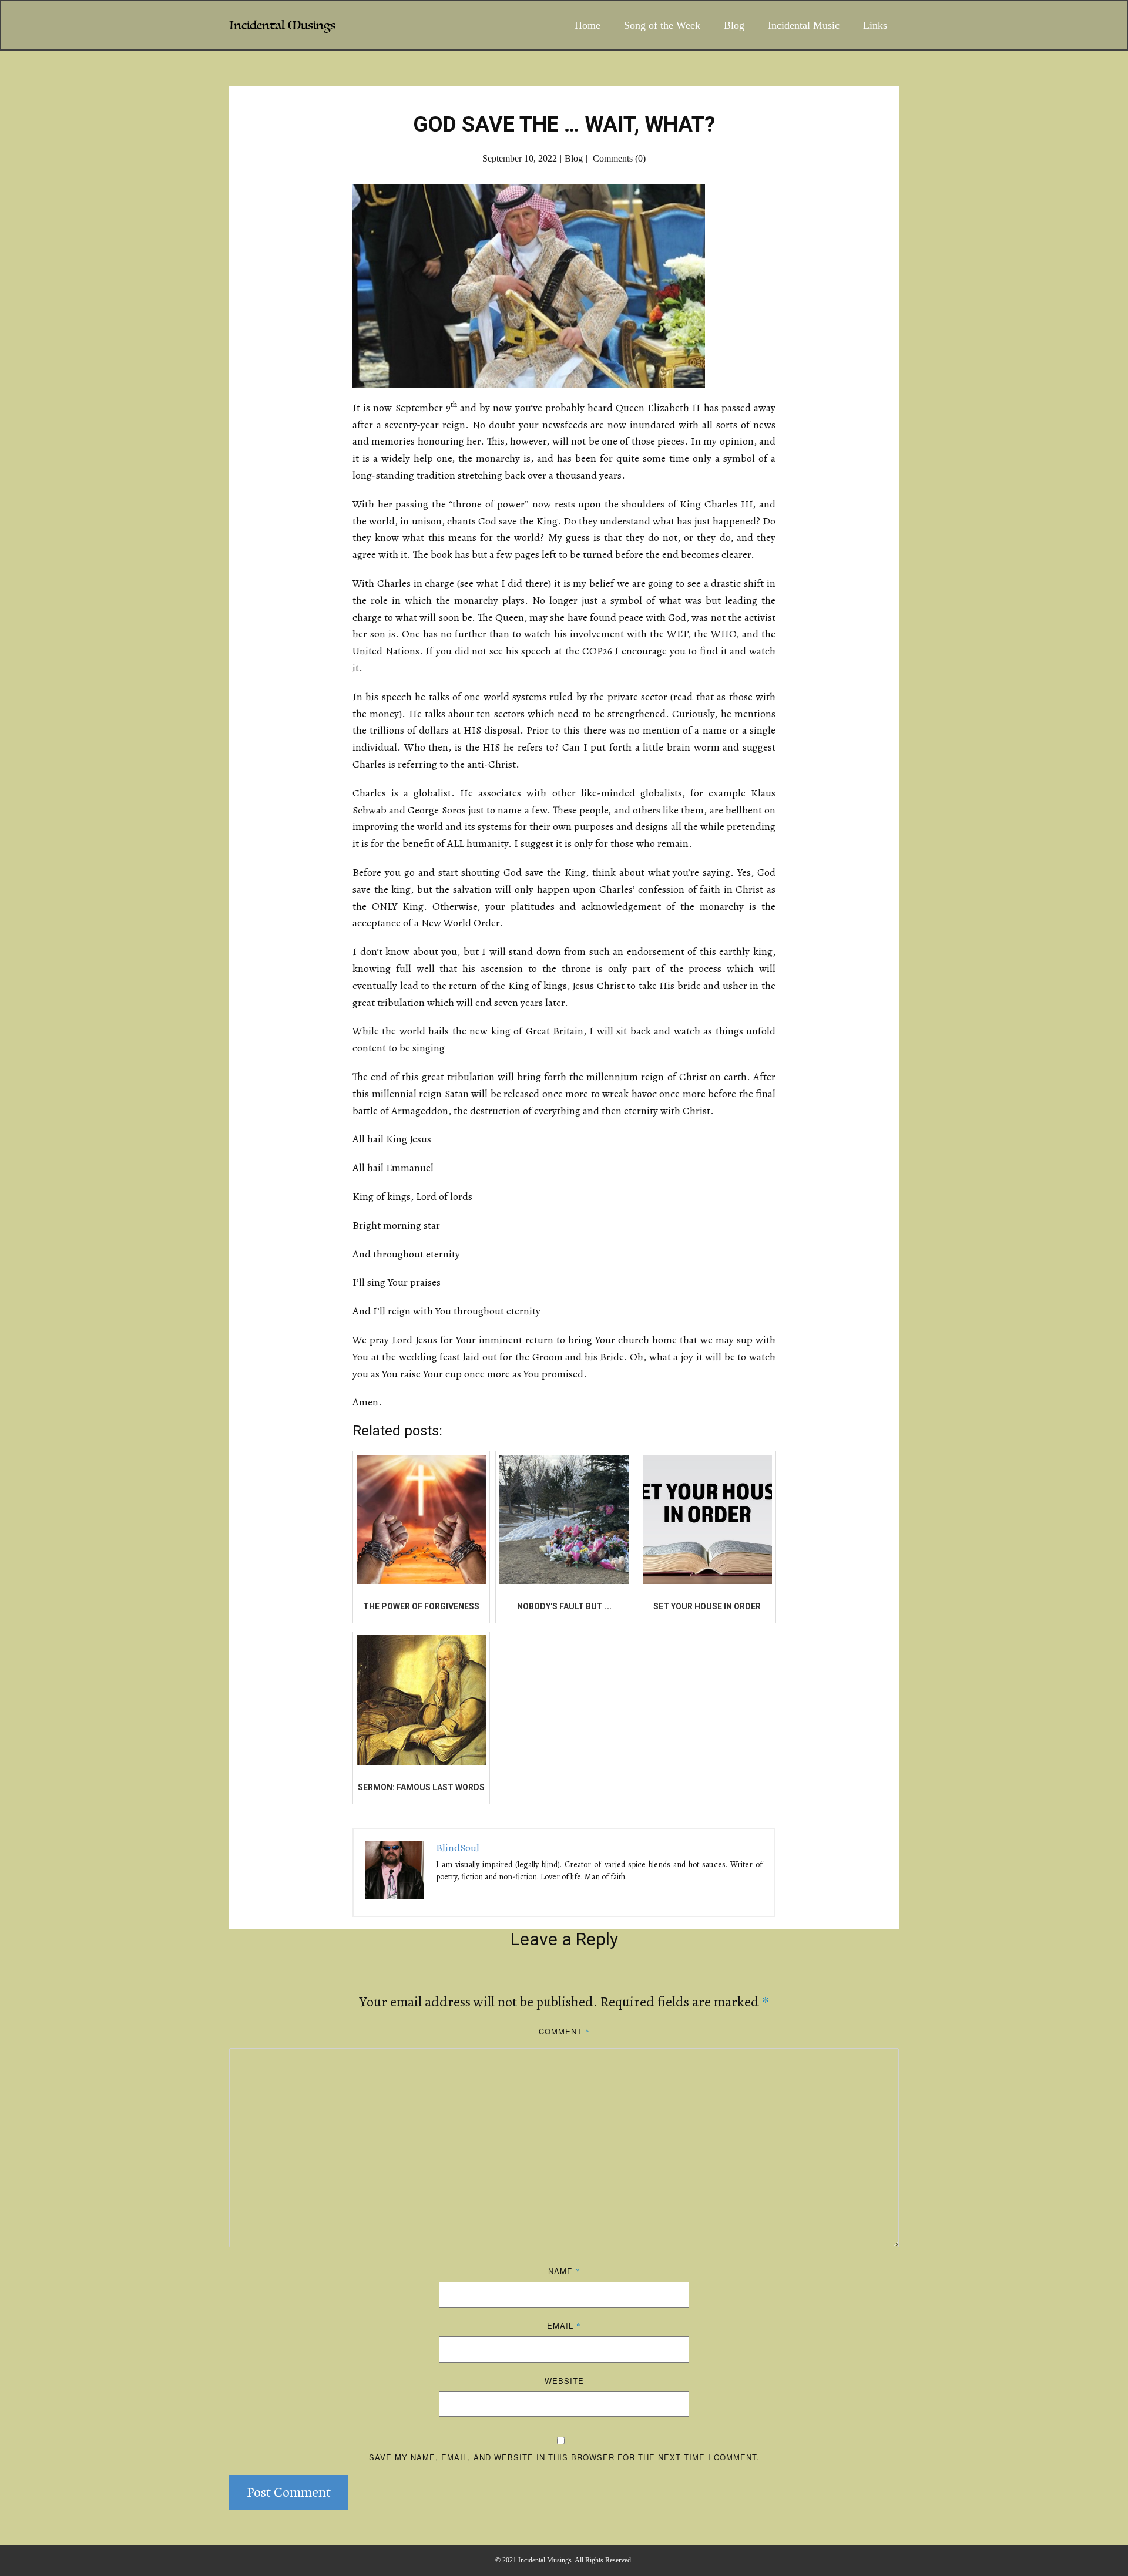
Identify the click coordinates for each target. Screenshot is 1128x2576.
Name (564, 2271)
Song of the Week (662, 25)
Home (587, 25)
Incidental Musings (282, 26)
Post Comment (289, 2492)
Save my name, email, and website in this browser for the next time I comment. (564, 2457)
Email (564, 2326)
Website (564, 2381)
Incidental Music (804, 25)
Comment (564, 2031)
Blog (734, 25)
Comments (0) (618, 158)
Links (875, 25)
